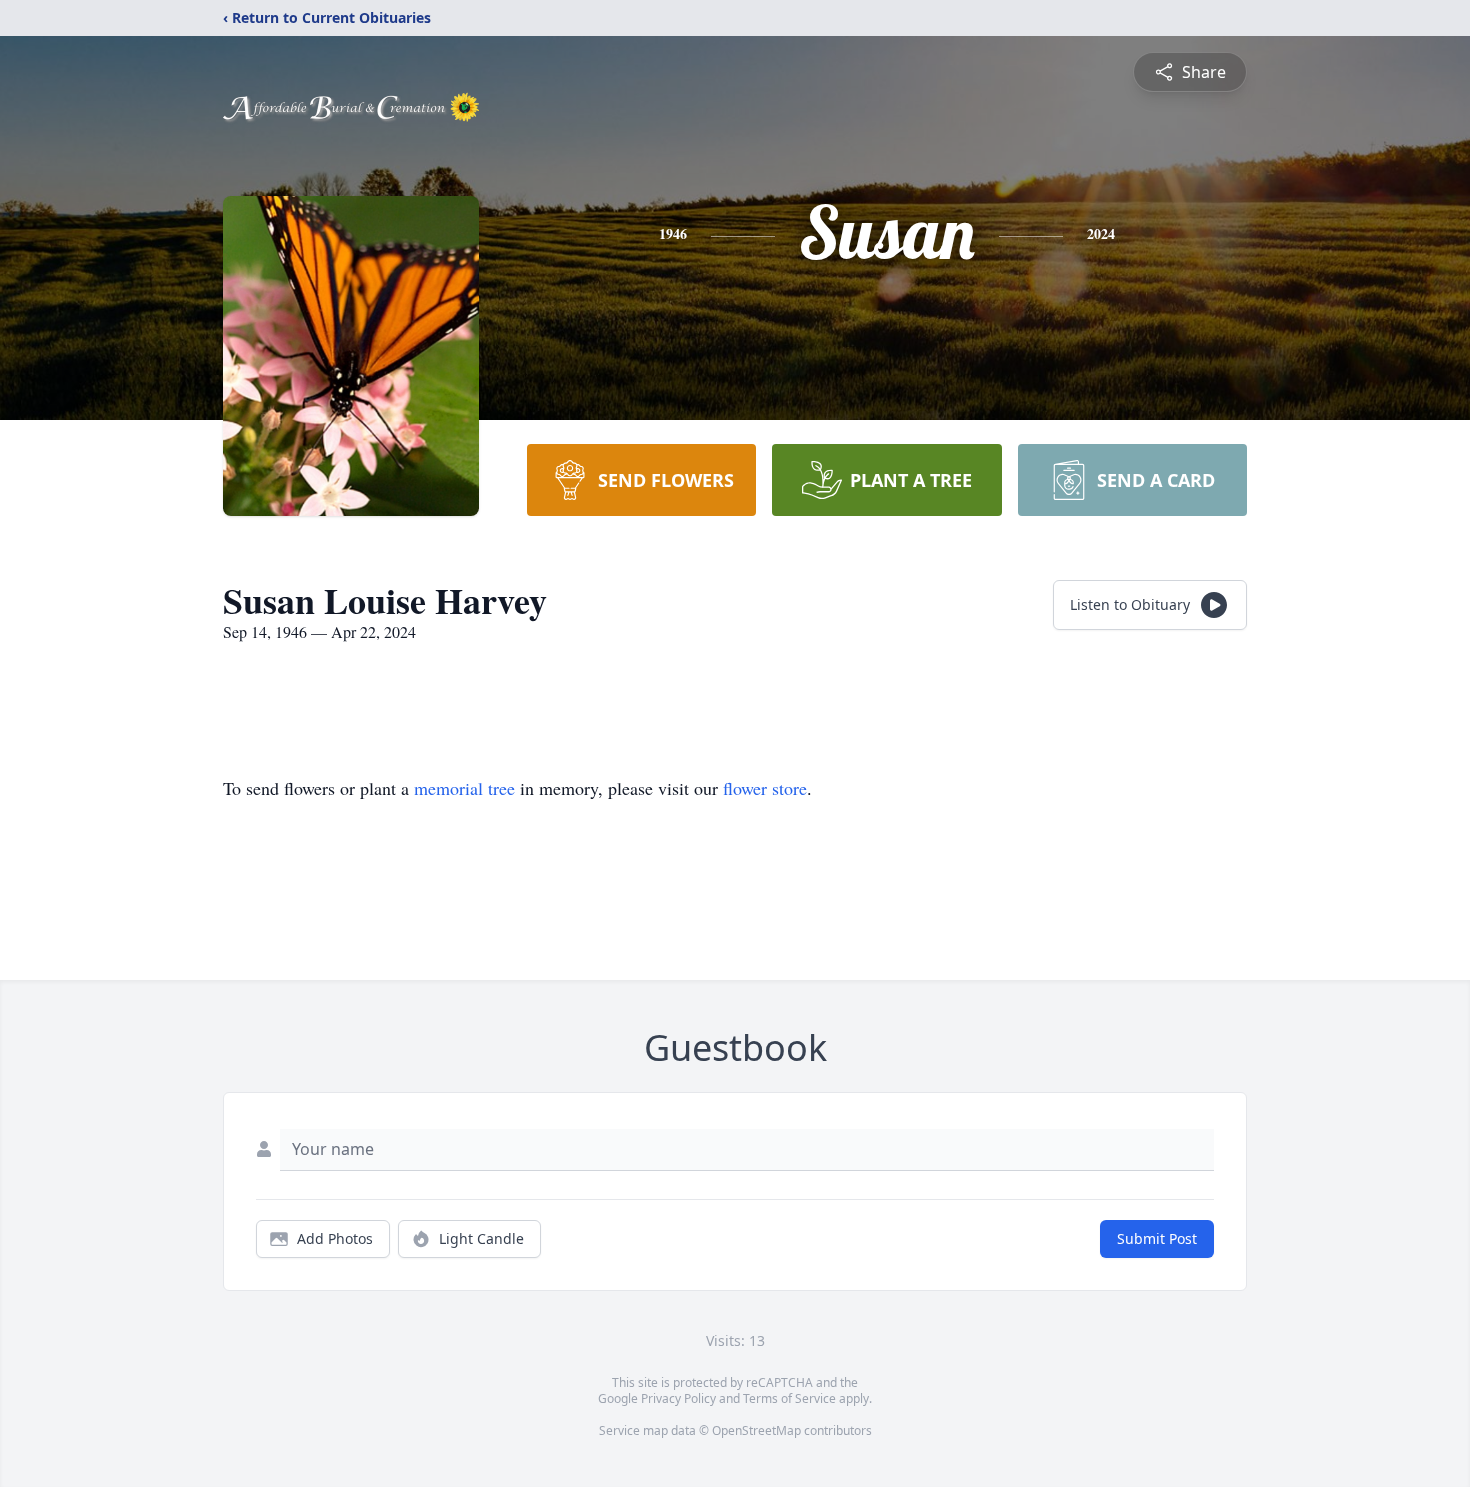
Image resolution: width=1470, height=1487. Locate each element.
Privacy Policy (678, 1398)
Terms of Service (789, 1398)
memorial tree (464, 788)
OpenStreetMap (756, 1430)
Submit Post (1157, 1238)
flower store (765, 788)
